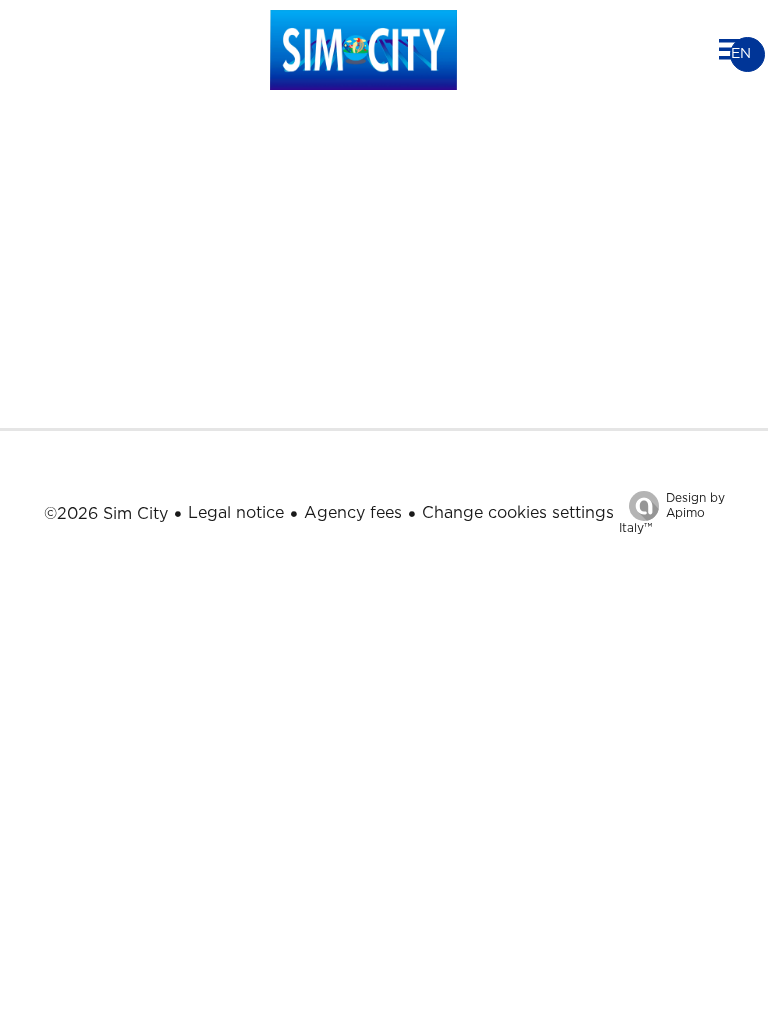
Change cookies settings (518, 513)
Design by (672, 513)
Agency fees (353, 513)
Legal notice (236, 513)
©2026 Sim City (106, 514)
